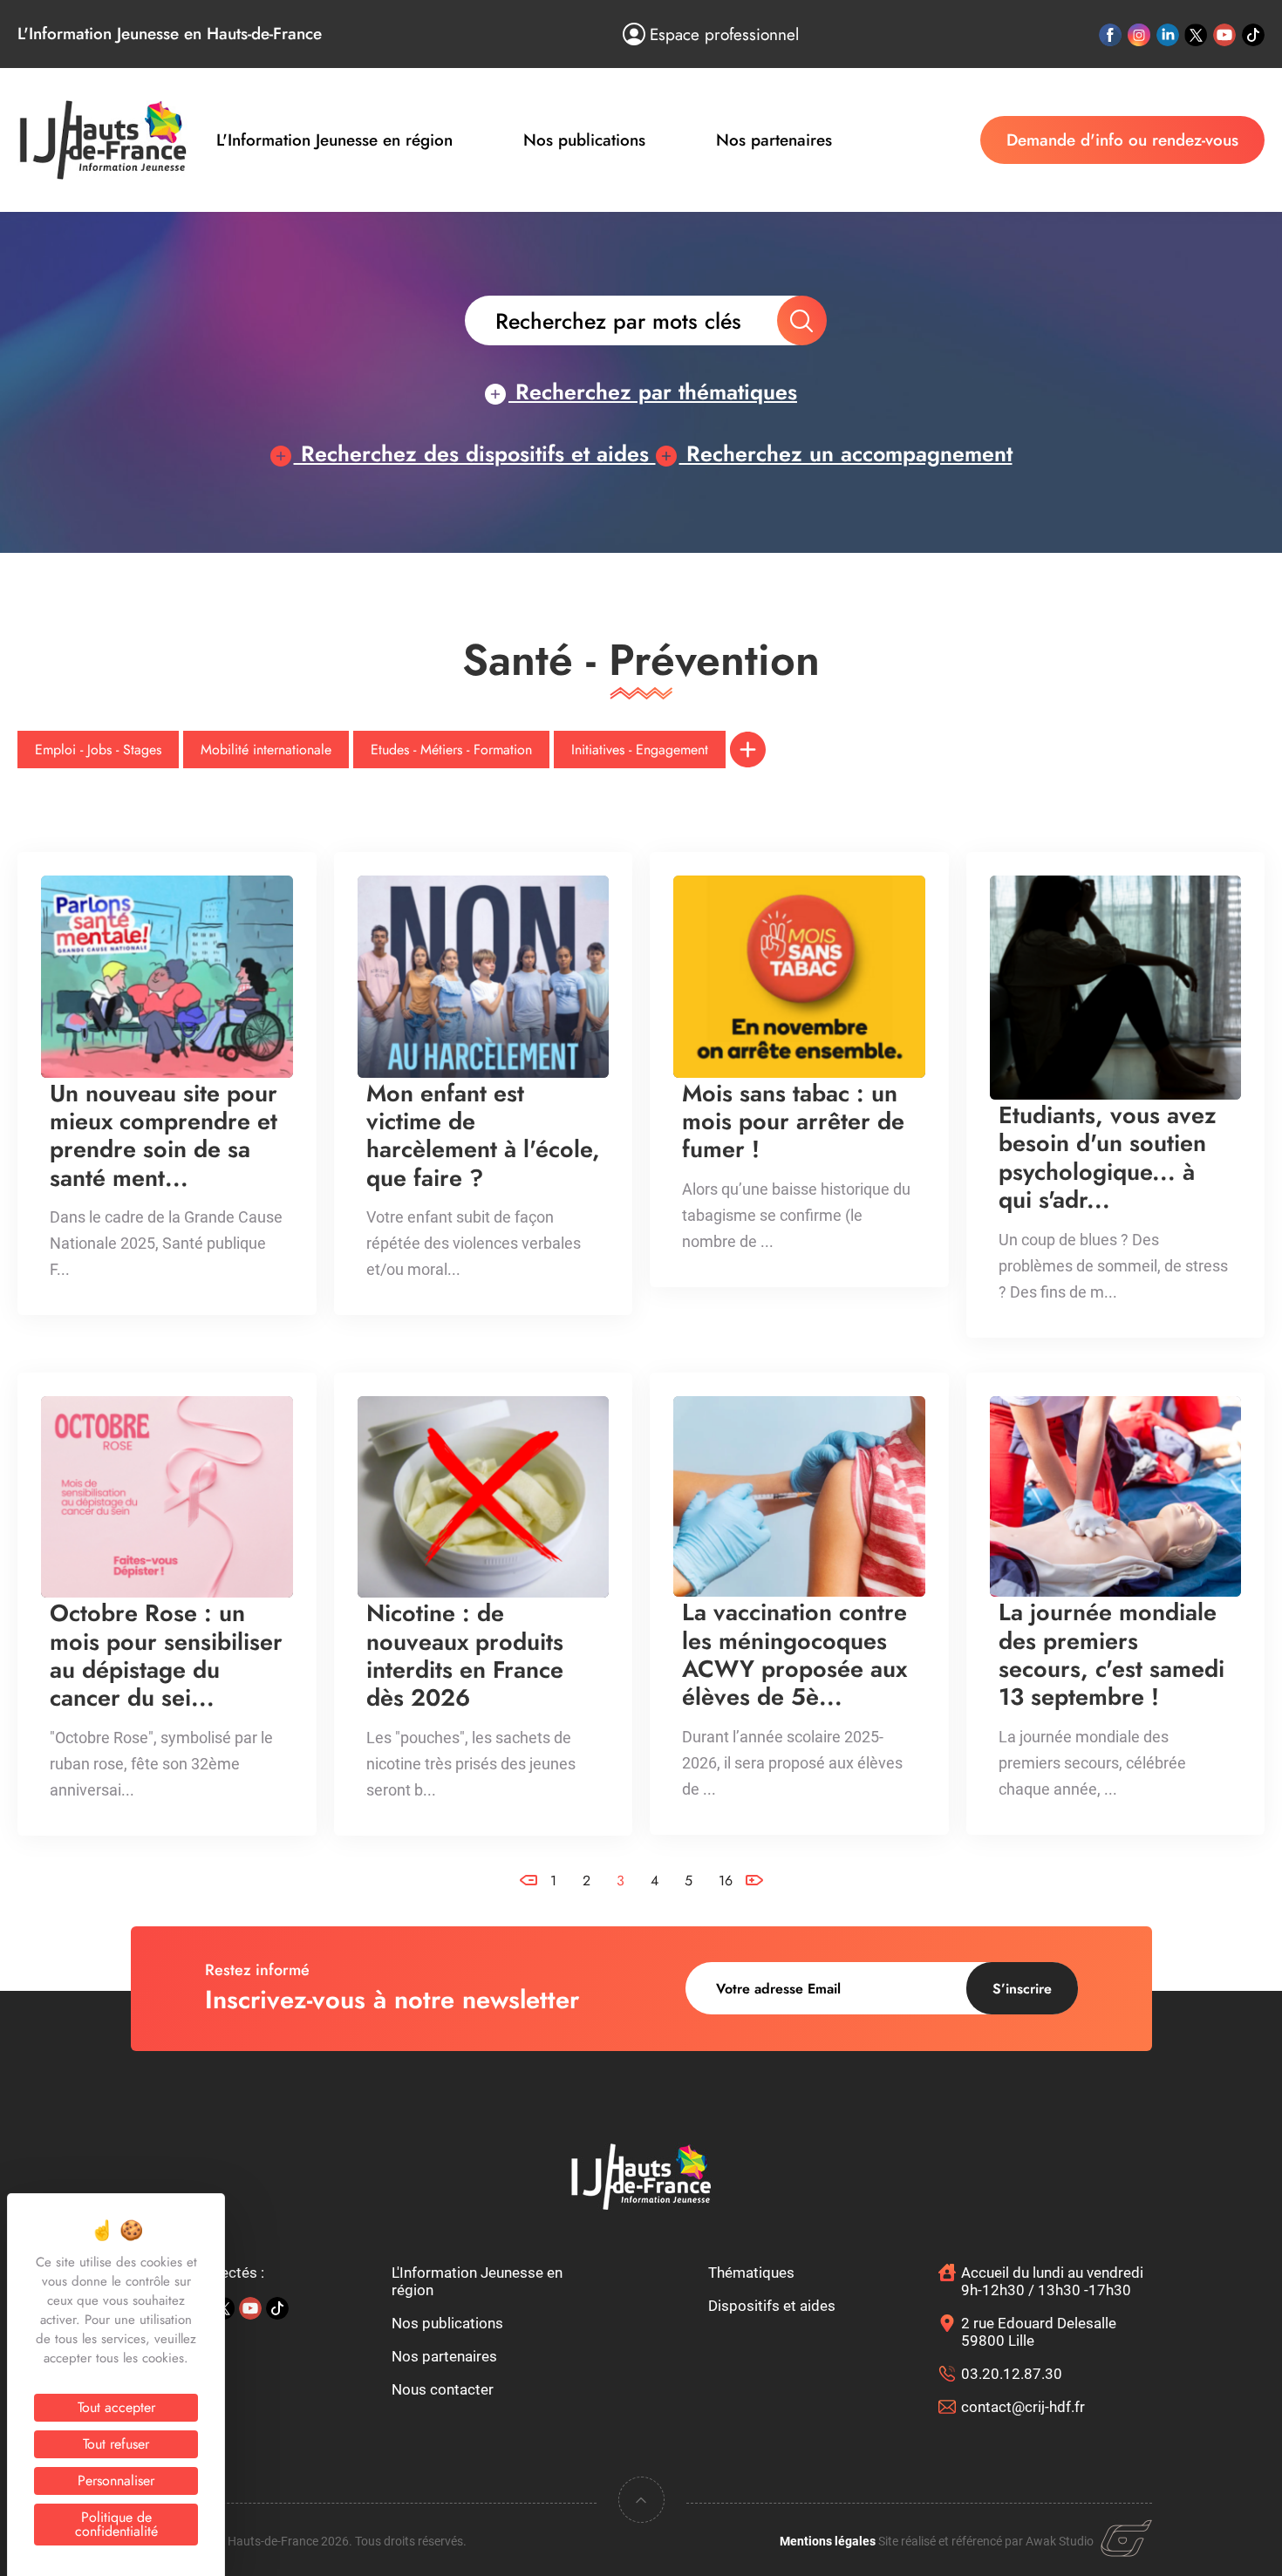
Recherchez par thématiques (653, 392)
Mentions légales (828, 2541)
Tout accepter (116, 2407)
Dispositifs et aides (772, 2306)
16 (726, 1881)
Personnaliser (116, 2481)
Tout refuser (116, 2444)
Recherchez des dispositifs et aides (475, 453)
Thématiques (751, 2273)
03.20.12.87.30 (1012, 2374)
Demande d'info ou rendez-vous (1122, 140)
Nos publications (584, 140)
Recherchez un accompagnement (846, 453)
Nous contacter (443, 2389)
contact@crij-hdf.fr (1023, 2407)
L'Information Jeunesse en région (334, 140)
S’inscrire (1022, 1989)
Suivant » (754, 1912)
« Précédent (528, 1839)
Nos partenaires (774, 140)
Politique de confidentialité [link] (116, 2524)
